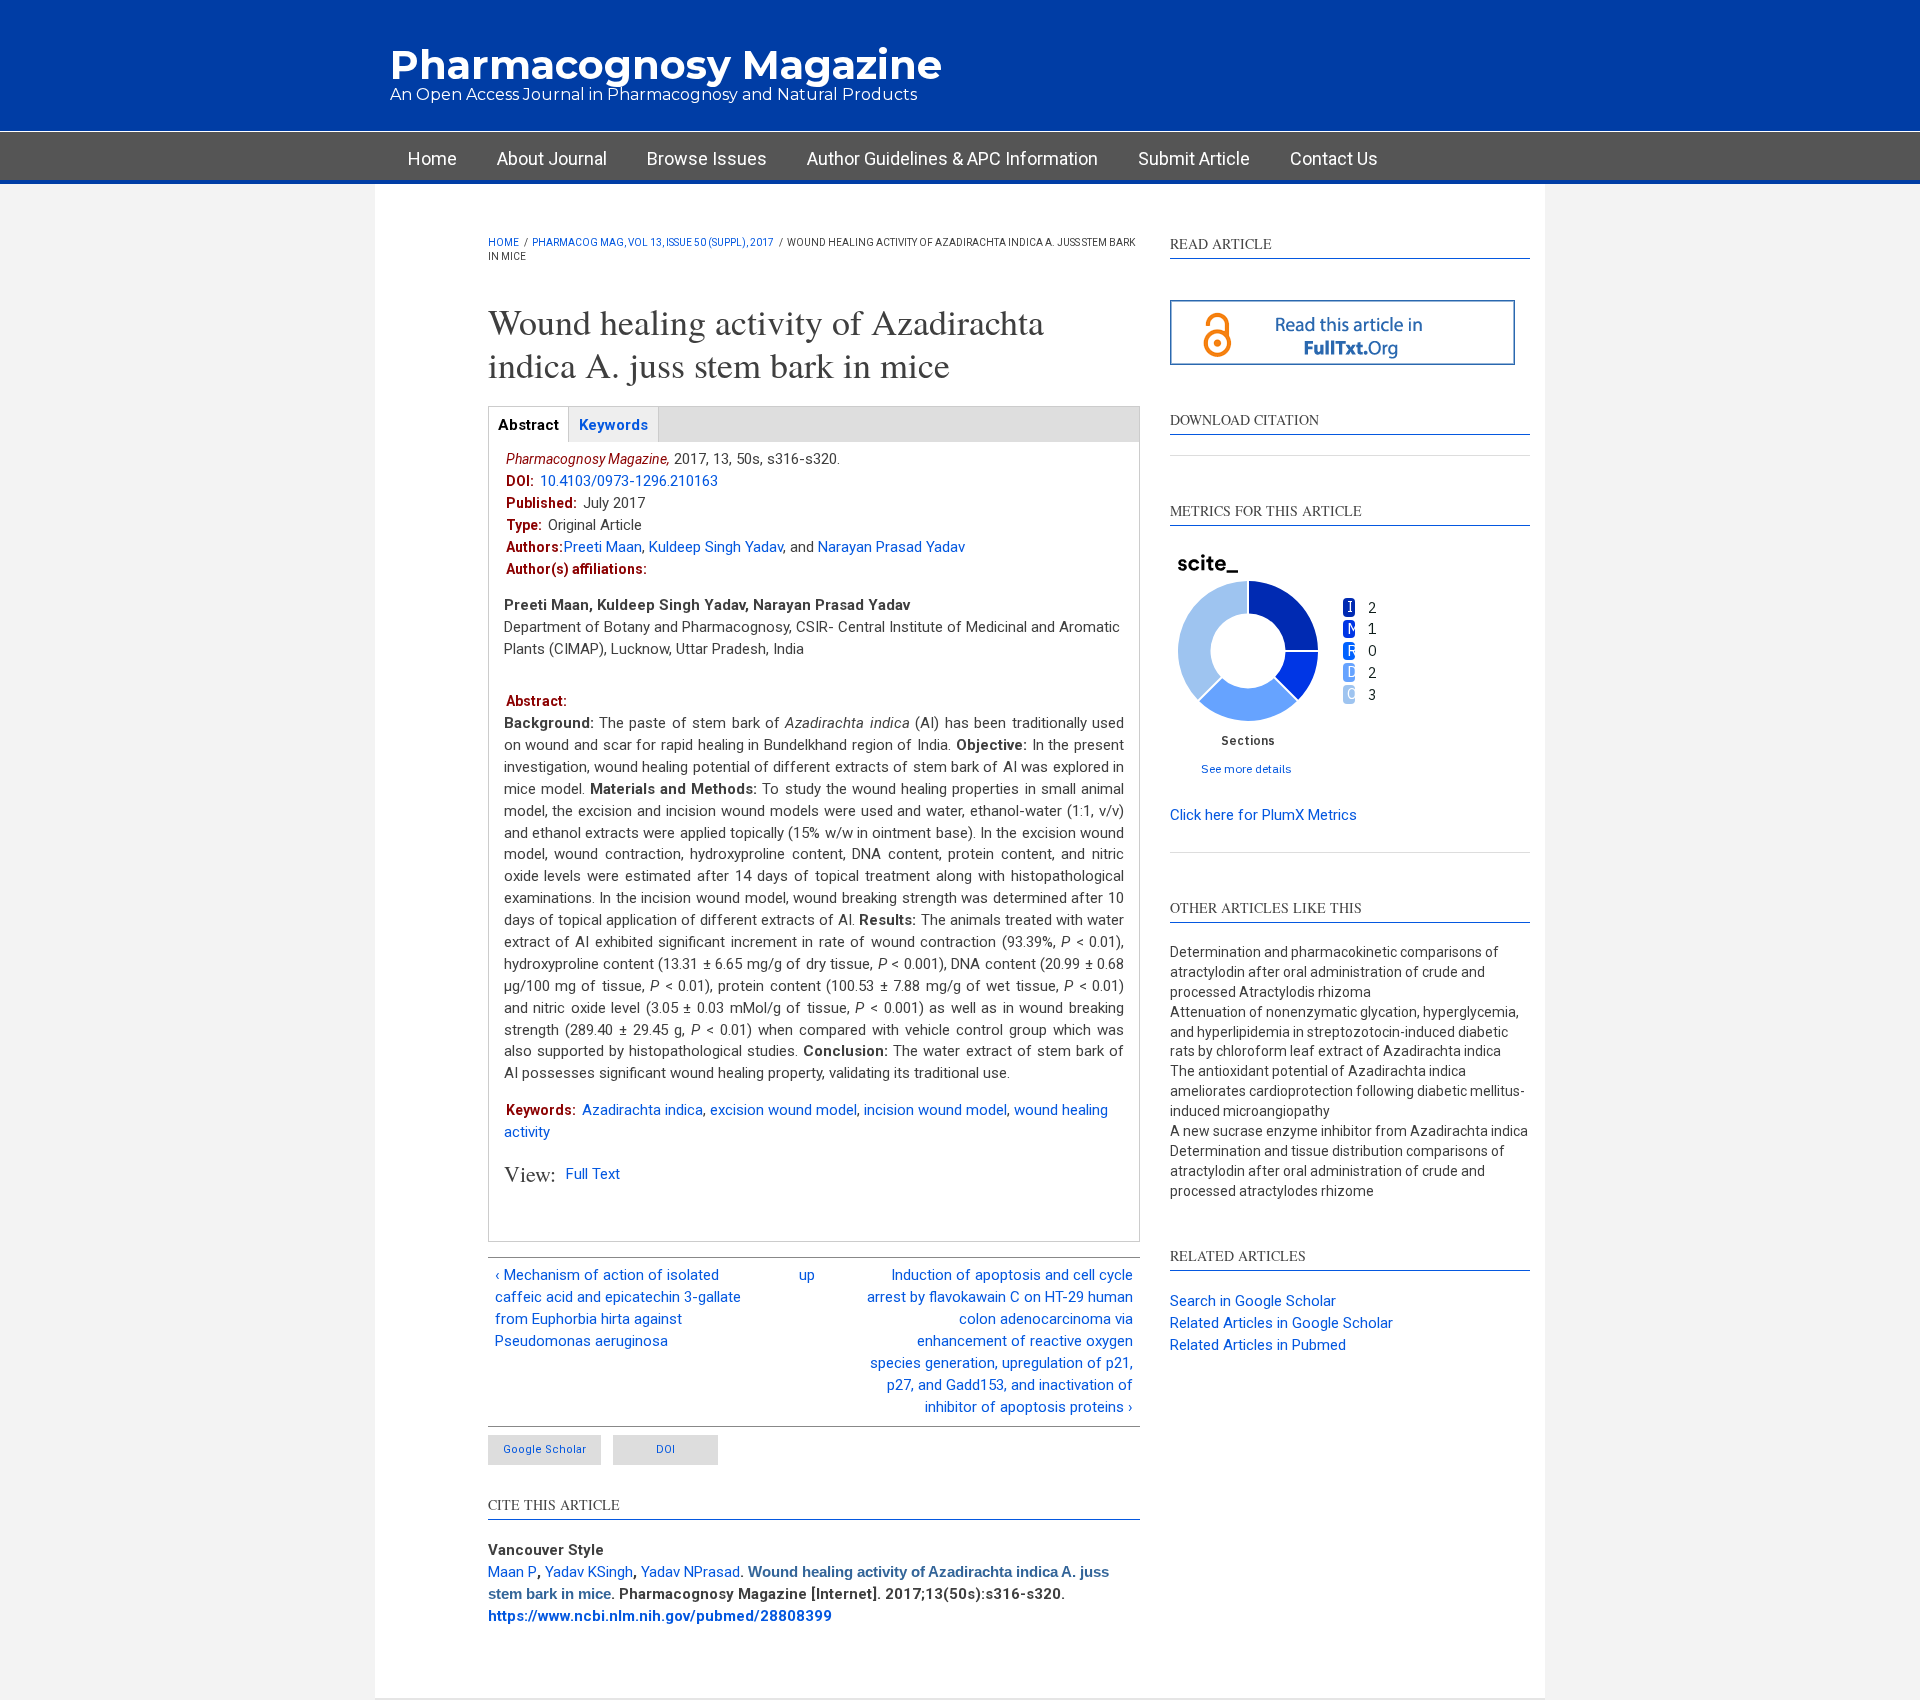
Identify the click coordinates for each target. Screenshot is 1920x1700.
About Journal (552, 158)
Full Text (593, 1174)
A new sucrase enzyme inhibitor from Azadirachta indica (1349, 1131)
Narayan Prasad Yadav (891, 547)
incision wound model (935, 1110)
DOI (665, 1449)
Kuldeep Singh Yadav (716, 547)
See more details (1246, 768)
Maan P (512, 1572)
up (807, 1275)
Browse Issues (707, 158)
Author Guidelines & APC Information (952, 158)
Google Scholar (544, 1449)
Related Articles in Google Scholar (1281, 1323)
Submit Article (1194, 158)
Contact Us (1334, 158)
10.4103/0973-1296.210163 (629, 481)
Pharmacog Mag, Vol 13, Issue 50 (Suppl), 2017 (653, 242)
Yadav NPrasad (690, 1572)
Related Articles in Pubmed (1258, 1345)
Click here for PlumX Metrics (1263, 815)
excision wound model (783, 1110)
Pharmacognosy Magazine (666, 64)
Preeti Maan (603, 547)
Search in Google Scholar (1253, 1301)
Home (432, 158)
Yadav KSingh (589, 1572)
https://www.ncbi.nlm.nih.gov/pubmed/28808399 (660, 1616)
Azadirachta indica (642, 1110)
